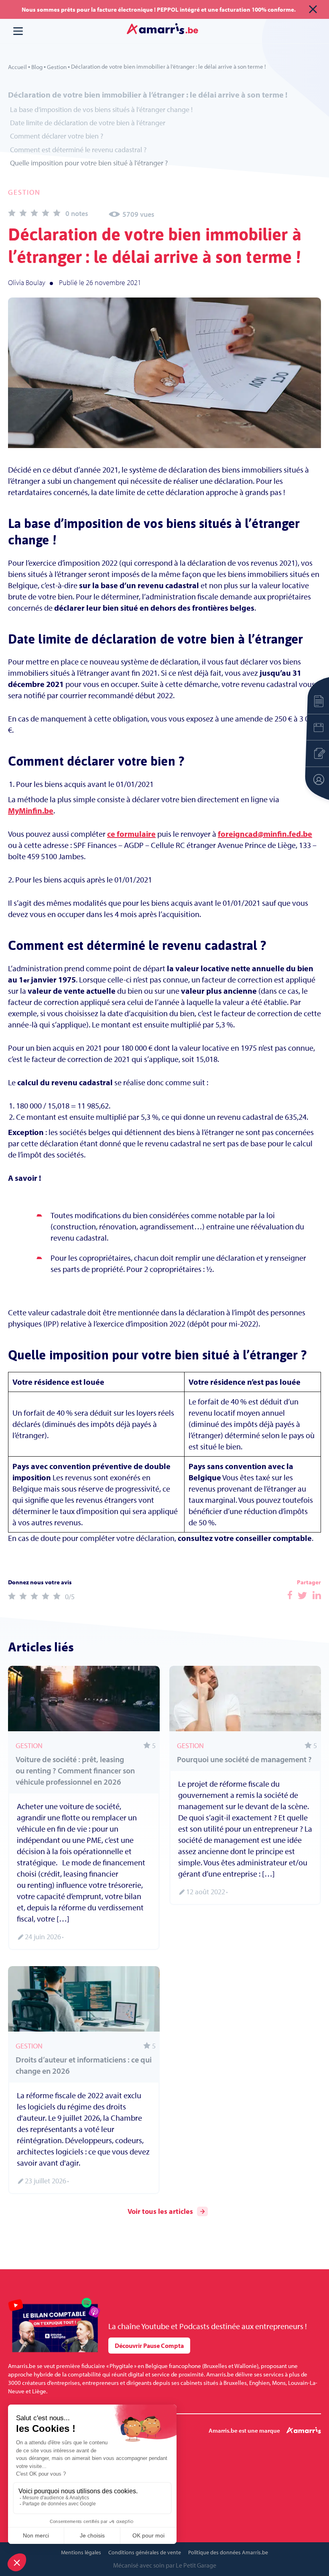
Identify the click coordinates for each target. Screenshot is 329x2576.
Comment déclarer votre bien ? (57, 136)
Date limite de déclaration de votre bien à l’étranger (88, 123)
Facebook (290, 1595)
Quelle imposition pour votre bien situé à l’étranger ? (89, 163)
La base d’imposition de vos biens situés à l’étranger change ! (101, 109)
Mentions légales (81, 2552)
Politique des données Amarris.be (228, 2552)
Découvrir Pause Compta (149, 2346)
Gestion (57, 67)
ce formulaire (131, 834)
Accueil (17, 67)
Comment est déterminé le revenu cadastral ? (78, 150)
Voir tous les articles (160, 2211)
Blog (37, 67)
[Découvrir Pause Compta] (54, 2325)
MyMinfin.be (31, 810)
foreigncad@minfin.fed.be (265, 834)
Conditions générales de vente (145, 2552)
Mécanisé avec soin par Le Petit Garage (165, 2565)
